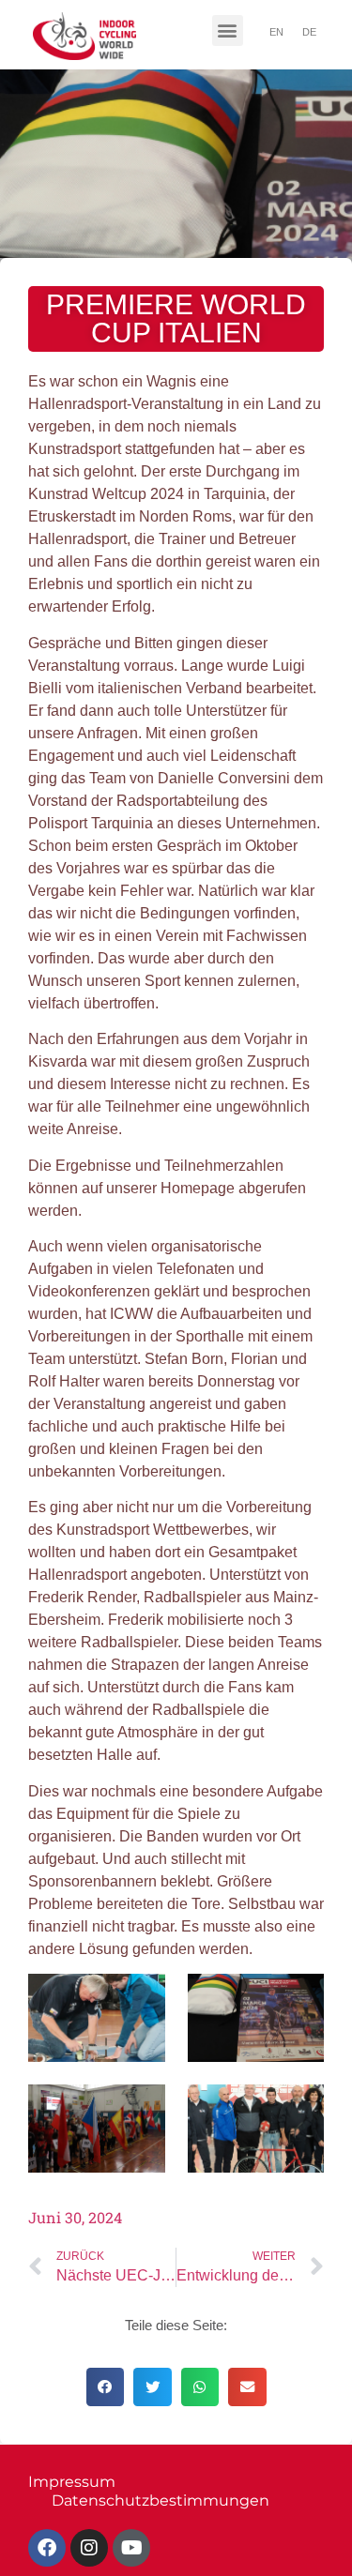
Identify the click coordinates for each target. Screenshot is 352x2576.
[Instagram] (89, 2548)
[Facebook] (47, 2548)
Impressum (72, 2482)
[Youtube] (131, 2548)
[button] (228, 30)
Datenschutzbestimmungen (161, 2500)
